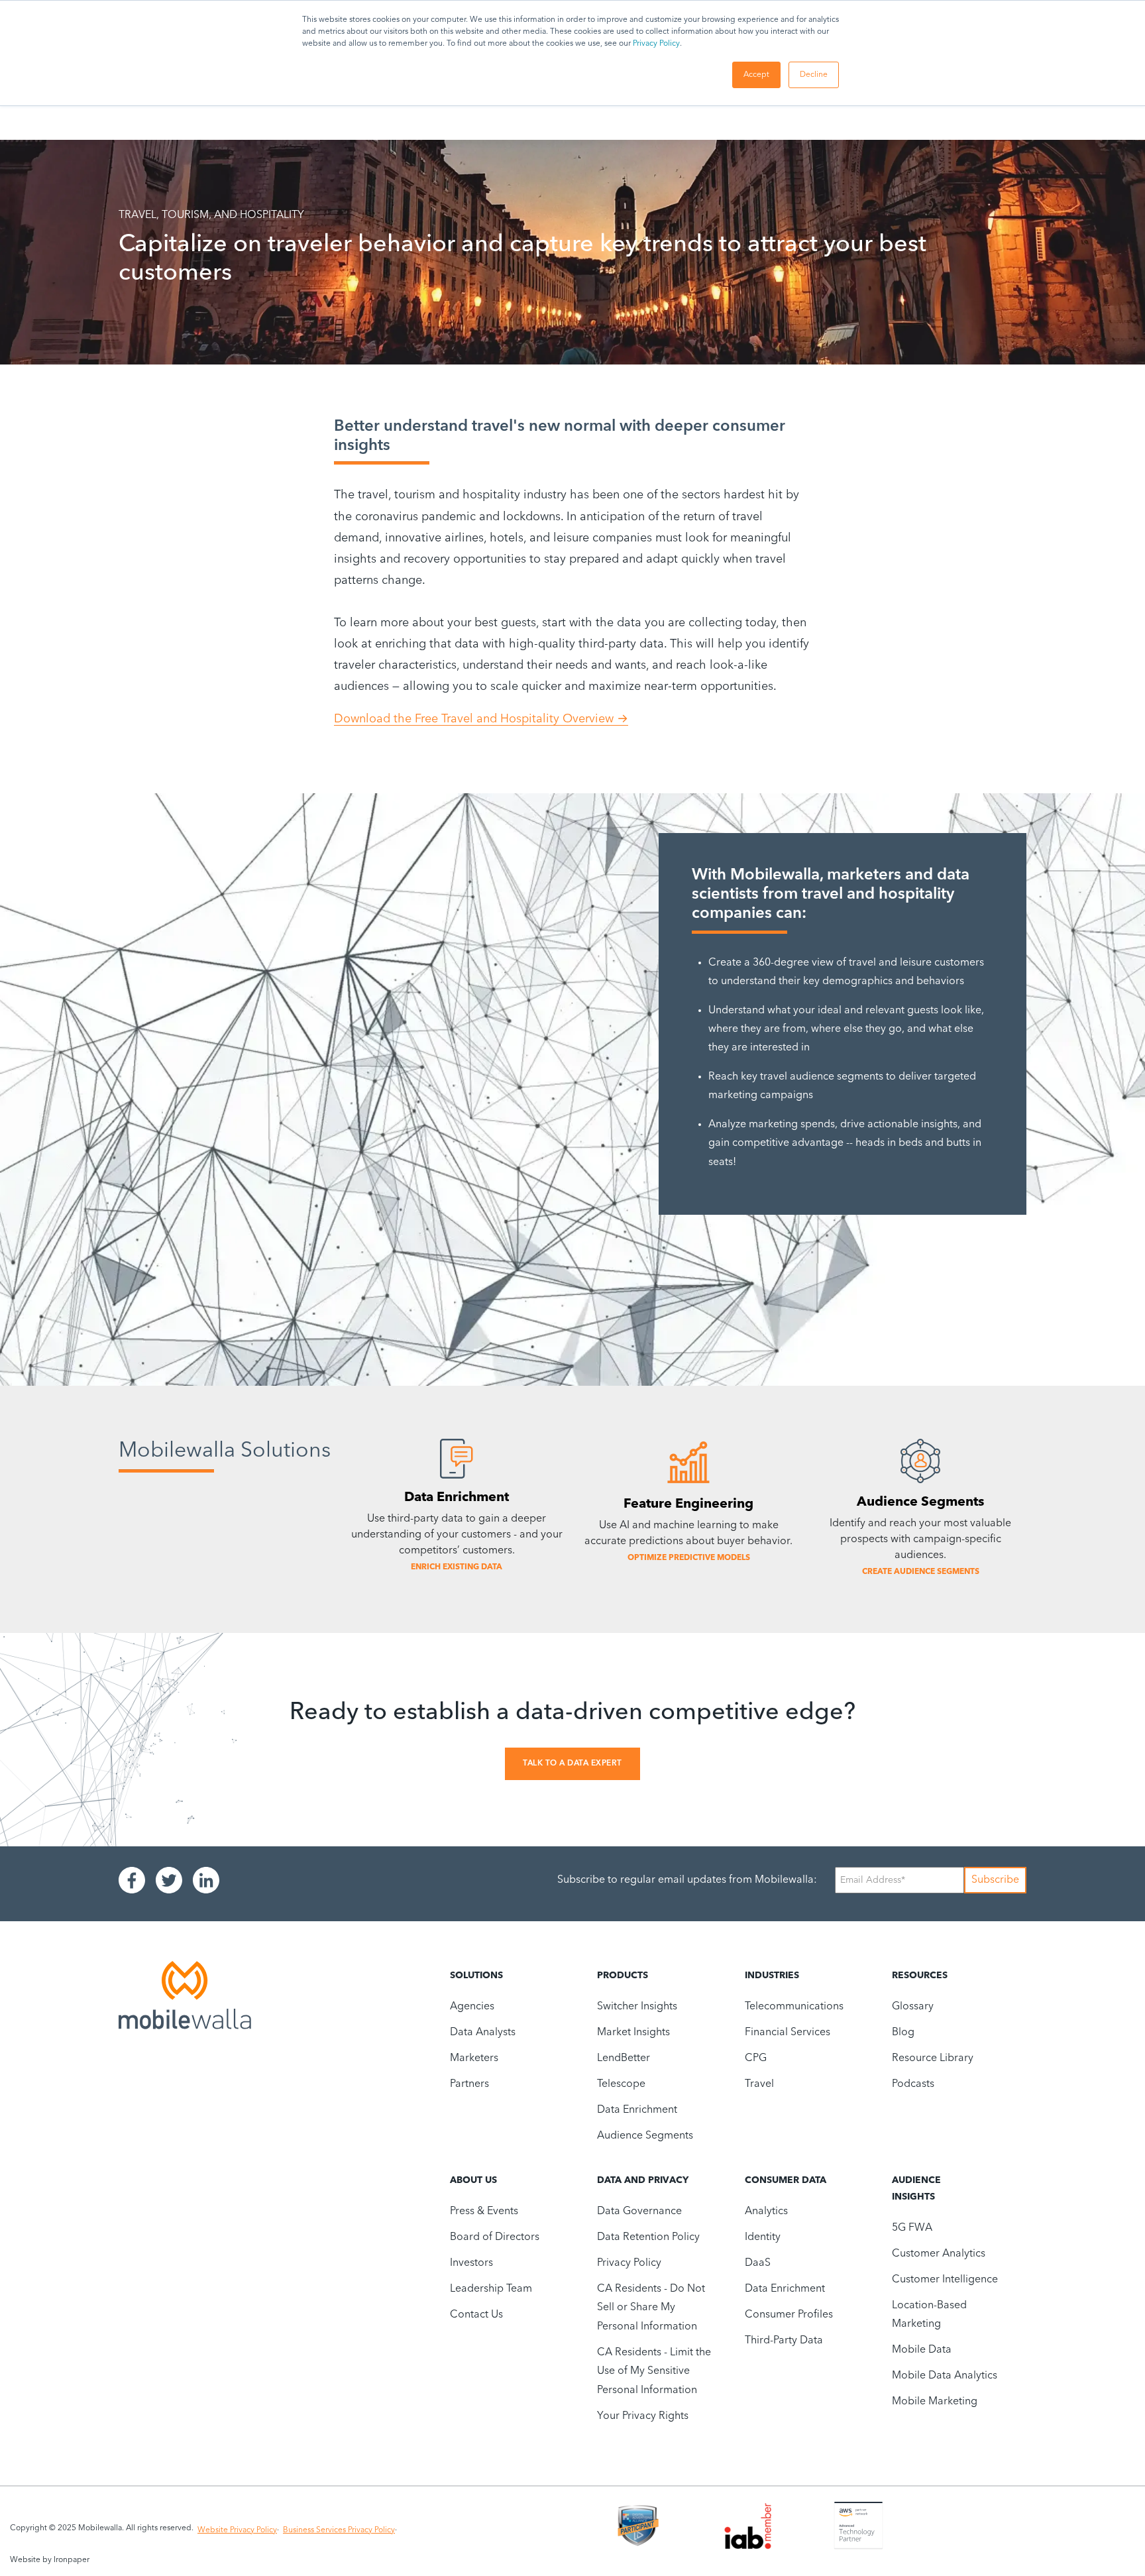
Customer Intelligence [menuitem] (945, 2280)
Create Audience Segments (921, 1572)
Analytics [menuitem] (766, 2212)
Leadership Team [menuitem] (491, 2289)
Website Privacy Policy (237, 2530)
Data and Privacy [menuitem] (643, 2180)
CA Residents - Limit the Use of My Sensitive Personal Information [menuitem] (654, 2372)
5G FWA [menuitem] (912, 2228)
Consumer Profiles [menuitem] (789, 2315)
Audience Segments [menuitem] (645, 2136)
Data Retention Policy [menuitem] (648, 2237)
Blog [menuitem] (903, 2033)
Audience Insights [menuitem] (916, 2189)
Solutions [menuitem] (476, 1976)
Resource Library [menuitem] (933, 2058)
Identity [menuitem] (763, 2237)
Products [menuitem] (623, 1976)
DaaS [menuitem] (758, 2263)
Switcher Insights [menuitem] (637, 2007)
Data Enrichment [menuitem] (637, 2110)
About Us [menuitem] (473, 2180)
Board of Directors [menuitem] (495, 2237)
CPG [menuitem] (756, 2058)
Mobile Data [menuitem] (922, 2350)
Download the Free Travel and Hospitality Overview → (481, 719)
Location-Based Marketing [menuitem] (929, 2315)
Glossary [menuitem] (913, 2007)
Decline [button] (814, 75)
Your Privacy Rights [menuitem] (643, 2416)
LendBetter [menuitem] (624, 2058)
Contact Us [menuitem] (476, 2315)
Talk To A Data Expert (572, 1764)
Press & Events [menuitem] (484, 2212)
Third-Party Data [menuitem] (784, 2341)
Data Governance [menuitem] (639, 2212)
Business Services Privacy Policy (339, 2530)
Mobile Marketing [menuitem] (935, 2402)
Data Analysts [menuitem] (483, 2033)
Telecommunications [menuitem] (794, 2007)
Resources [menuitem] (920, 1976)
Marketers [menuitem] (474, 2058)
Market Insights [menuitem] (633, 2033)
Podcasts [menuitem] (913, 2084)
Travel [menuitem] (759, 2084)
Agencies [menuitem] (472, 2007)
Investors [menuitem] (471, 2263)
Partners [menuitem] (469, 2084)
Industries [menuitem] (772, 1976)
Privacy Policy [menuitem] (629, 2263)
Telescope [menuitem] (621, 2084)
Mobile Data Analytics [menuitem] (945, 2376)
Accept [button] (756, 75)
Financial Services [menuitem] (788, 2033)
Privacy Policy (656, 44)
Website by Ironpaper (50, 2560)
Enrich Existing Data (457, 1567)
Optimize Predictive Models (689, 1558)
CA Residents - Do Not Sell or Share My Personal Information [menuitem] (651, 2308)
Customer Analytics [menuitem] (939, 2254)
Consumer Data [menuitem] (786, 2180)
